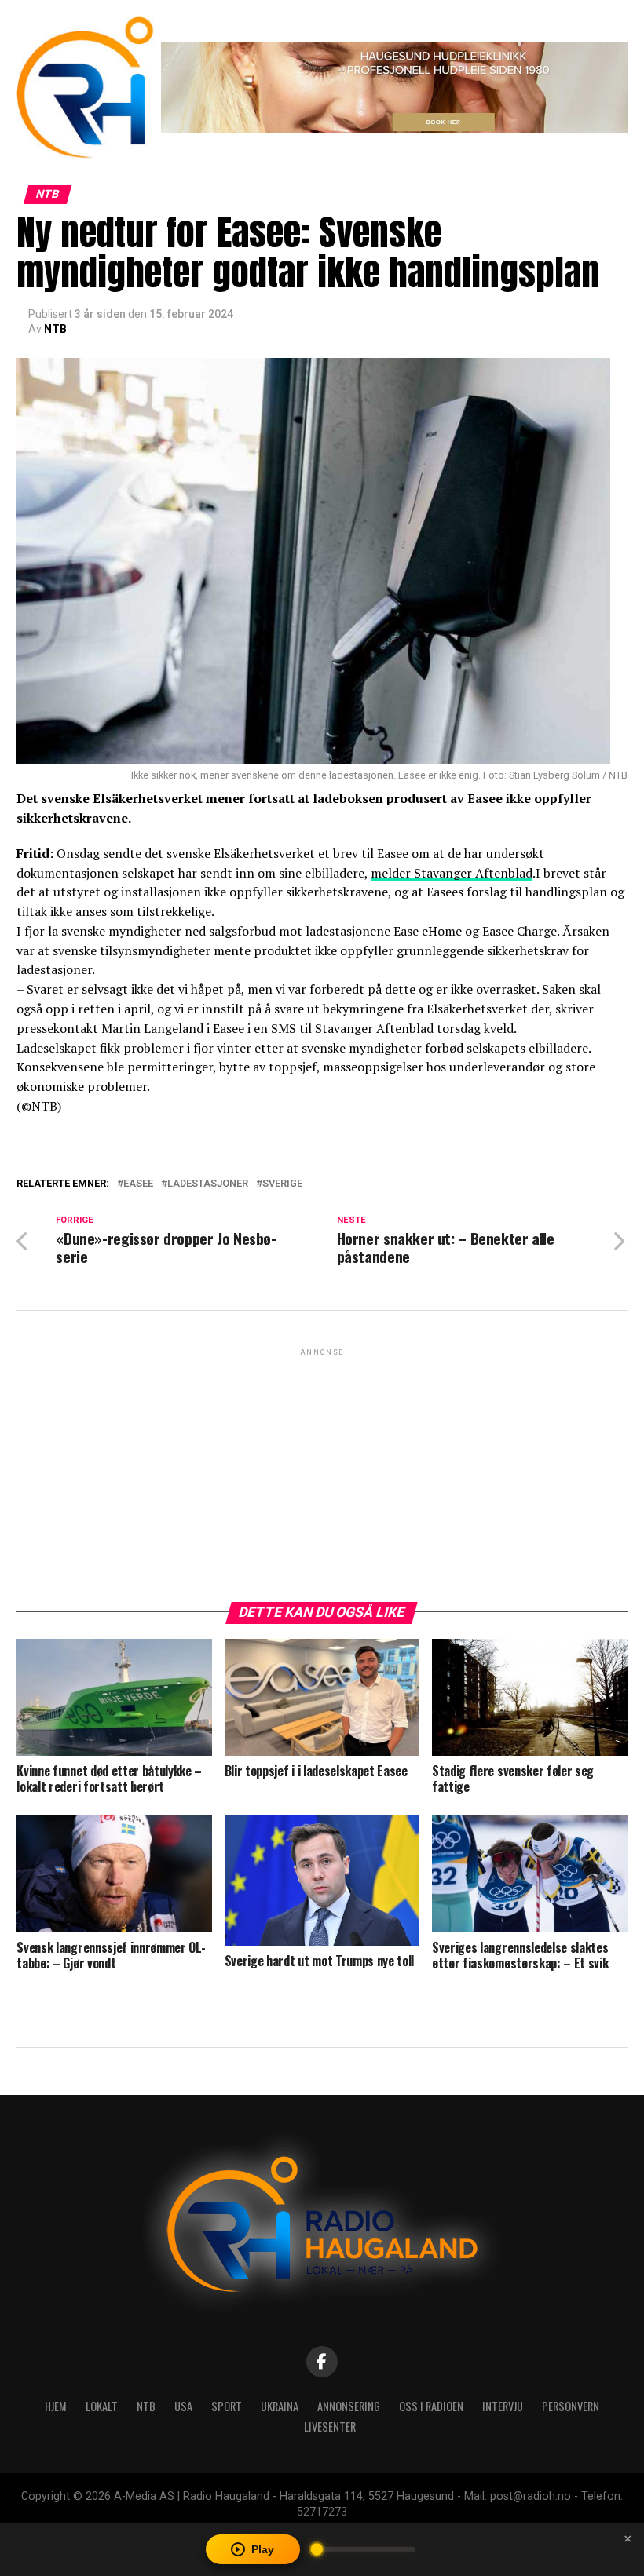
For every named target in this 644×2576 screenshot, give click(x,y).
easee (138, 1184)
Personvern (571, 2406)
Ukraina (280, 2406)
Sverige (282, 1184)
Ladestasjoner (208, 1184)
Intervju (503, 2406)
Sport (227, 2406)
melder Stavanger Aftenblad (452, 873)
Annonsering (349, 2406)
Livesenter (330, 2426)
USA (183, 2406)
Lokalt (102, 2406)
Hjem (56, 2406)
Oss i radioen (431, 2406)
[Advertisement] (322, 1469)
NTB (55, 329)
